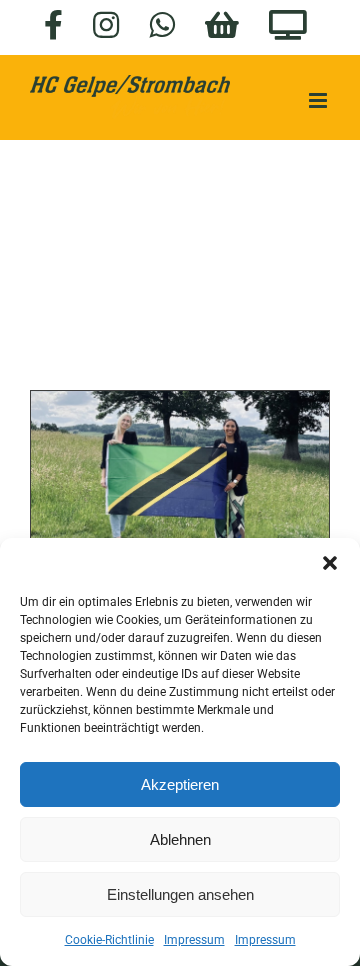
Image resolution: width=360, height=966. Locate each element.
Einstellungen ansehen (180, 894)
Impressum (194, 940)
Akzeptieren (180, 784)
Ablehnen (180, 839)
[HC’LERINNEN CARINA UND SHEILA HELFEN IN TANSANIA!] (180, 480)
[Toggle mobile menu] (319, 100)
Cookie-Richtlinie (109, 940)
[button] (330, 563)
